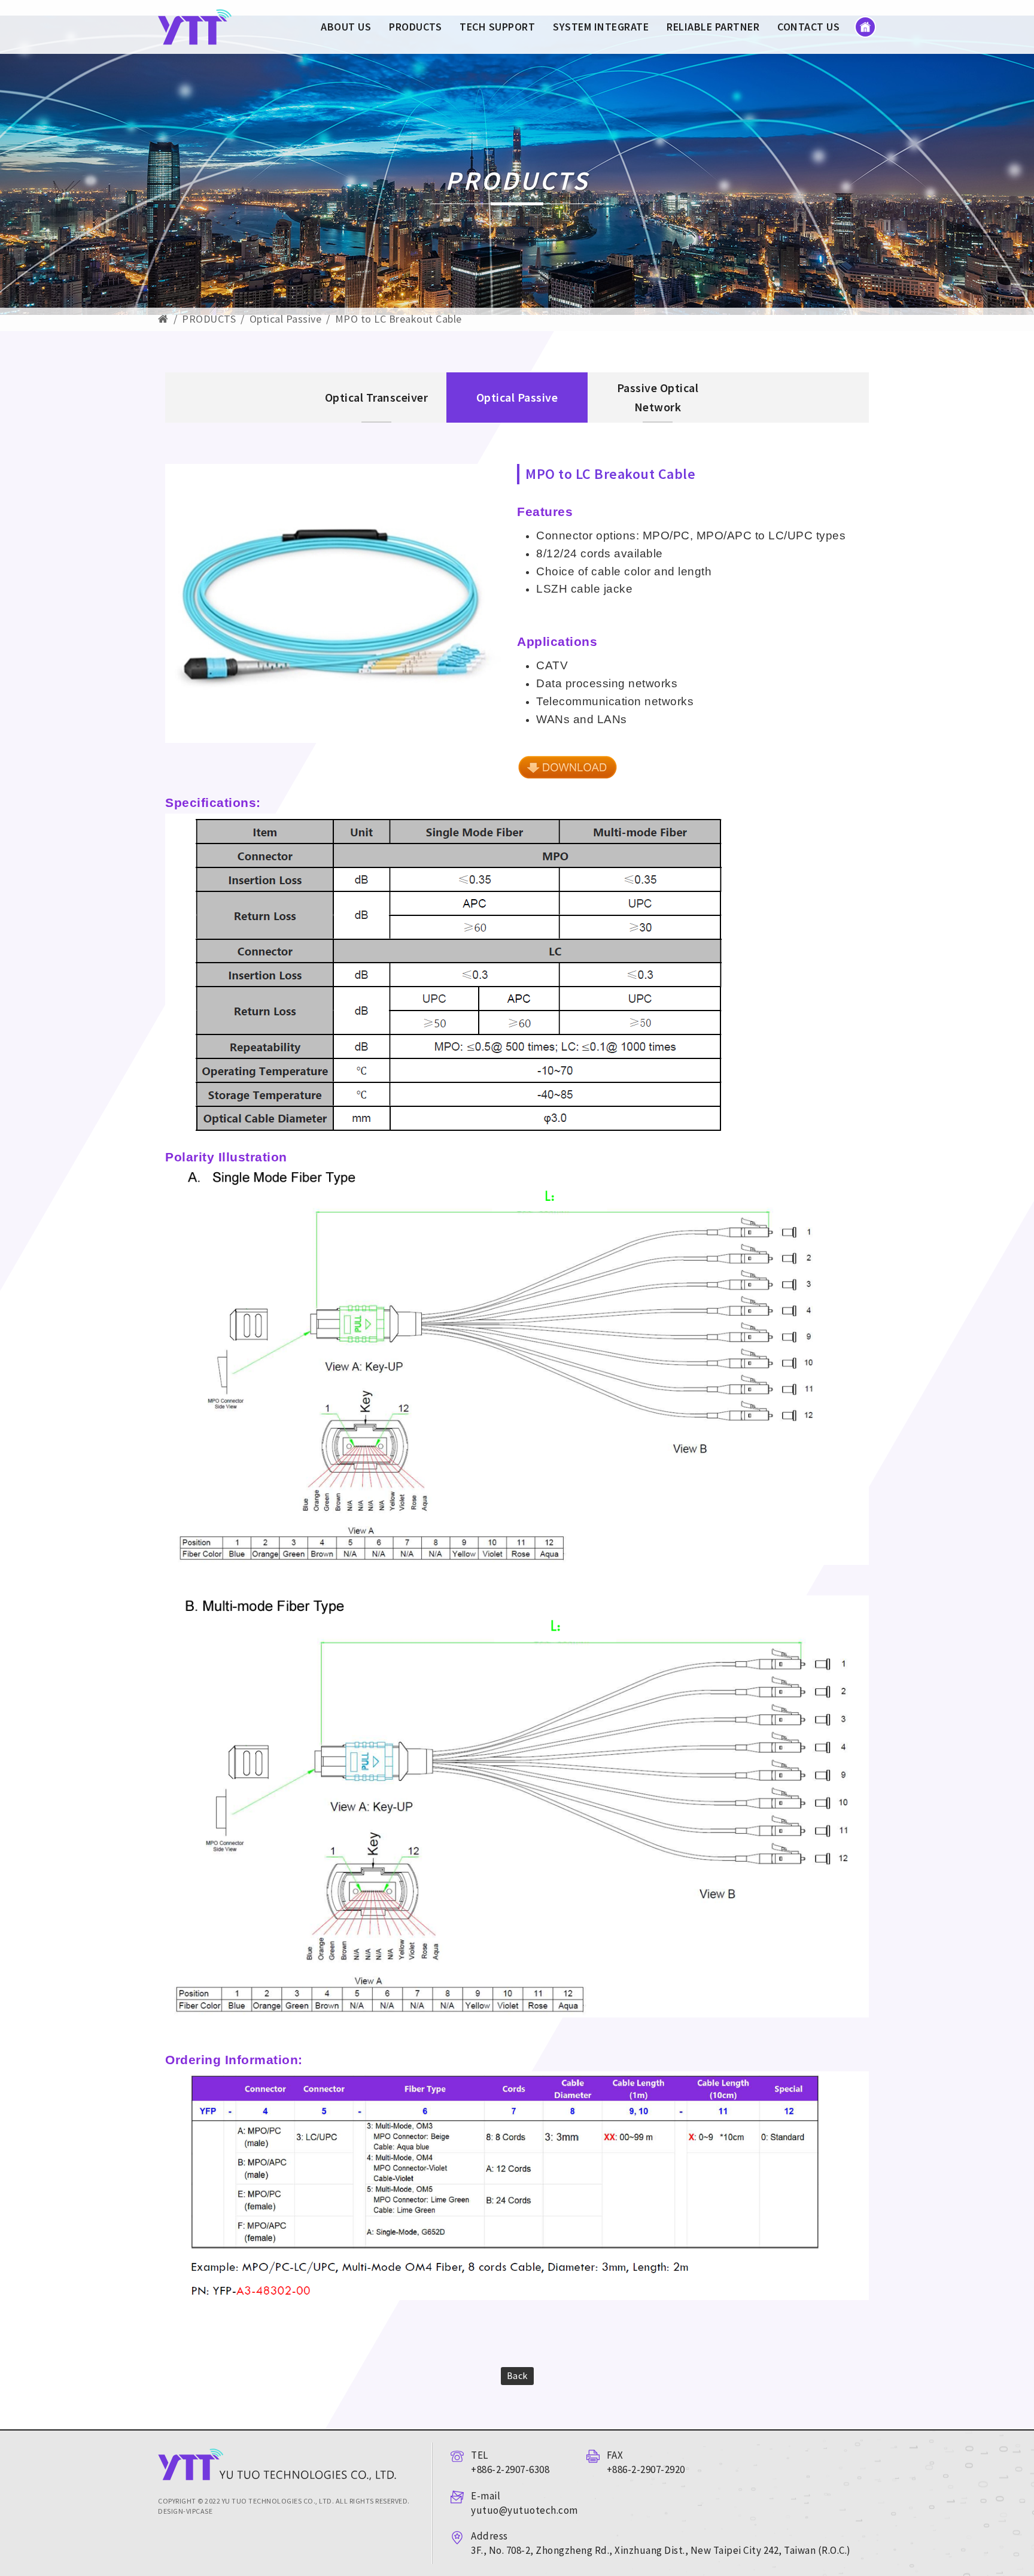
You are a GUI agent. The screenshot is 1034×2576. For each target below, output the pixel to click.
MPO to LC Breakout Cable (399, 319)
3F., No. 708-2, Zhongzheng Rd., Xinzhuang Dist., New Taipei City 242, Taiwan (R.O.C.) (661, 2550)
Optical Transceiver (377, 397)
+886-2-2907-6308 (510, 2469)
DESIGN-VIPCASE (185, 2511)
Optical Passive (286, 319)
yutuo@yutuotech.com (524, 2510)
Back (517, 2375)
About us (346, 27)
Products (415, 27)
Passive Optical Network (658, 397)
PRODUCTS (209, 319)
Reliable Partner (713, 27)
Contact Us (808, 27)
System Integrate (601, 27)
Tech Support (497, 27)
